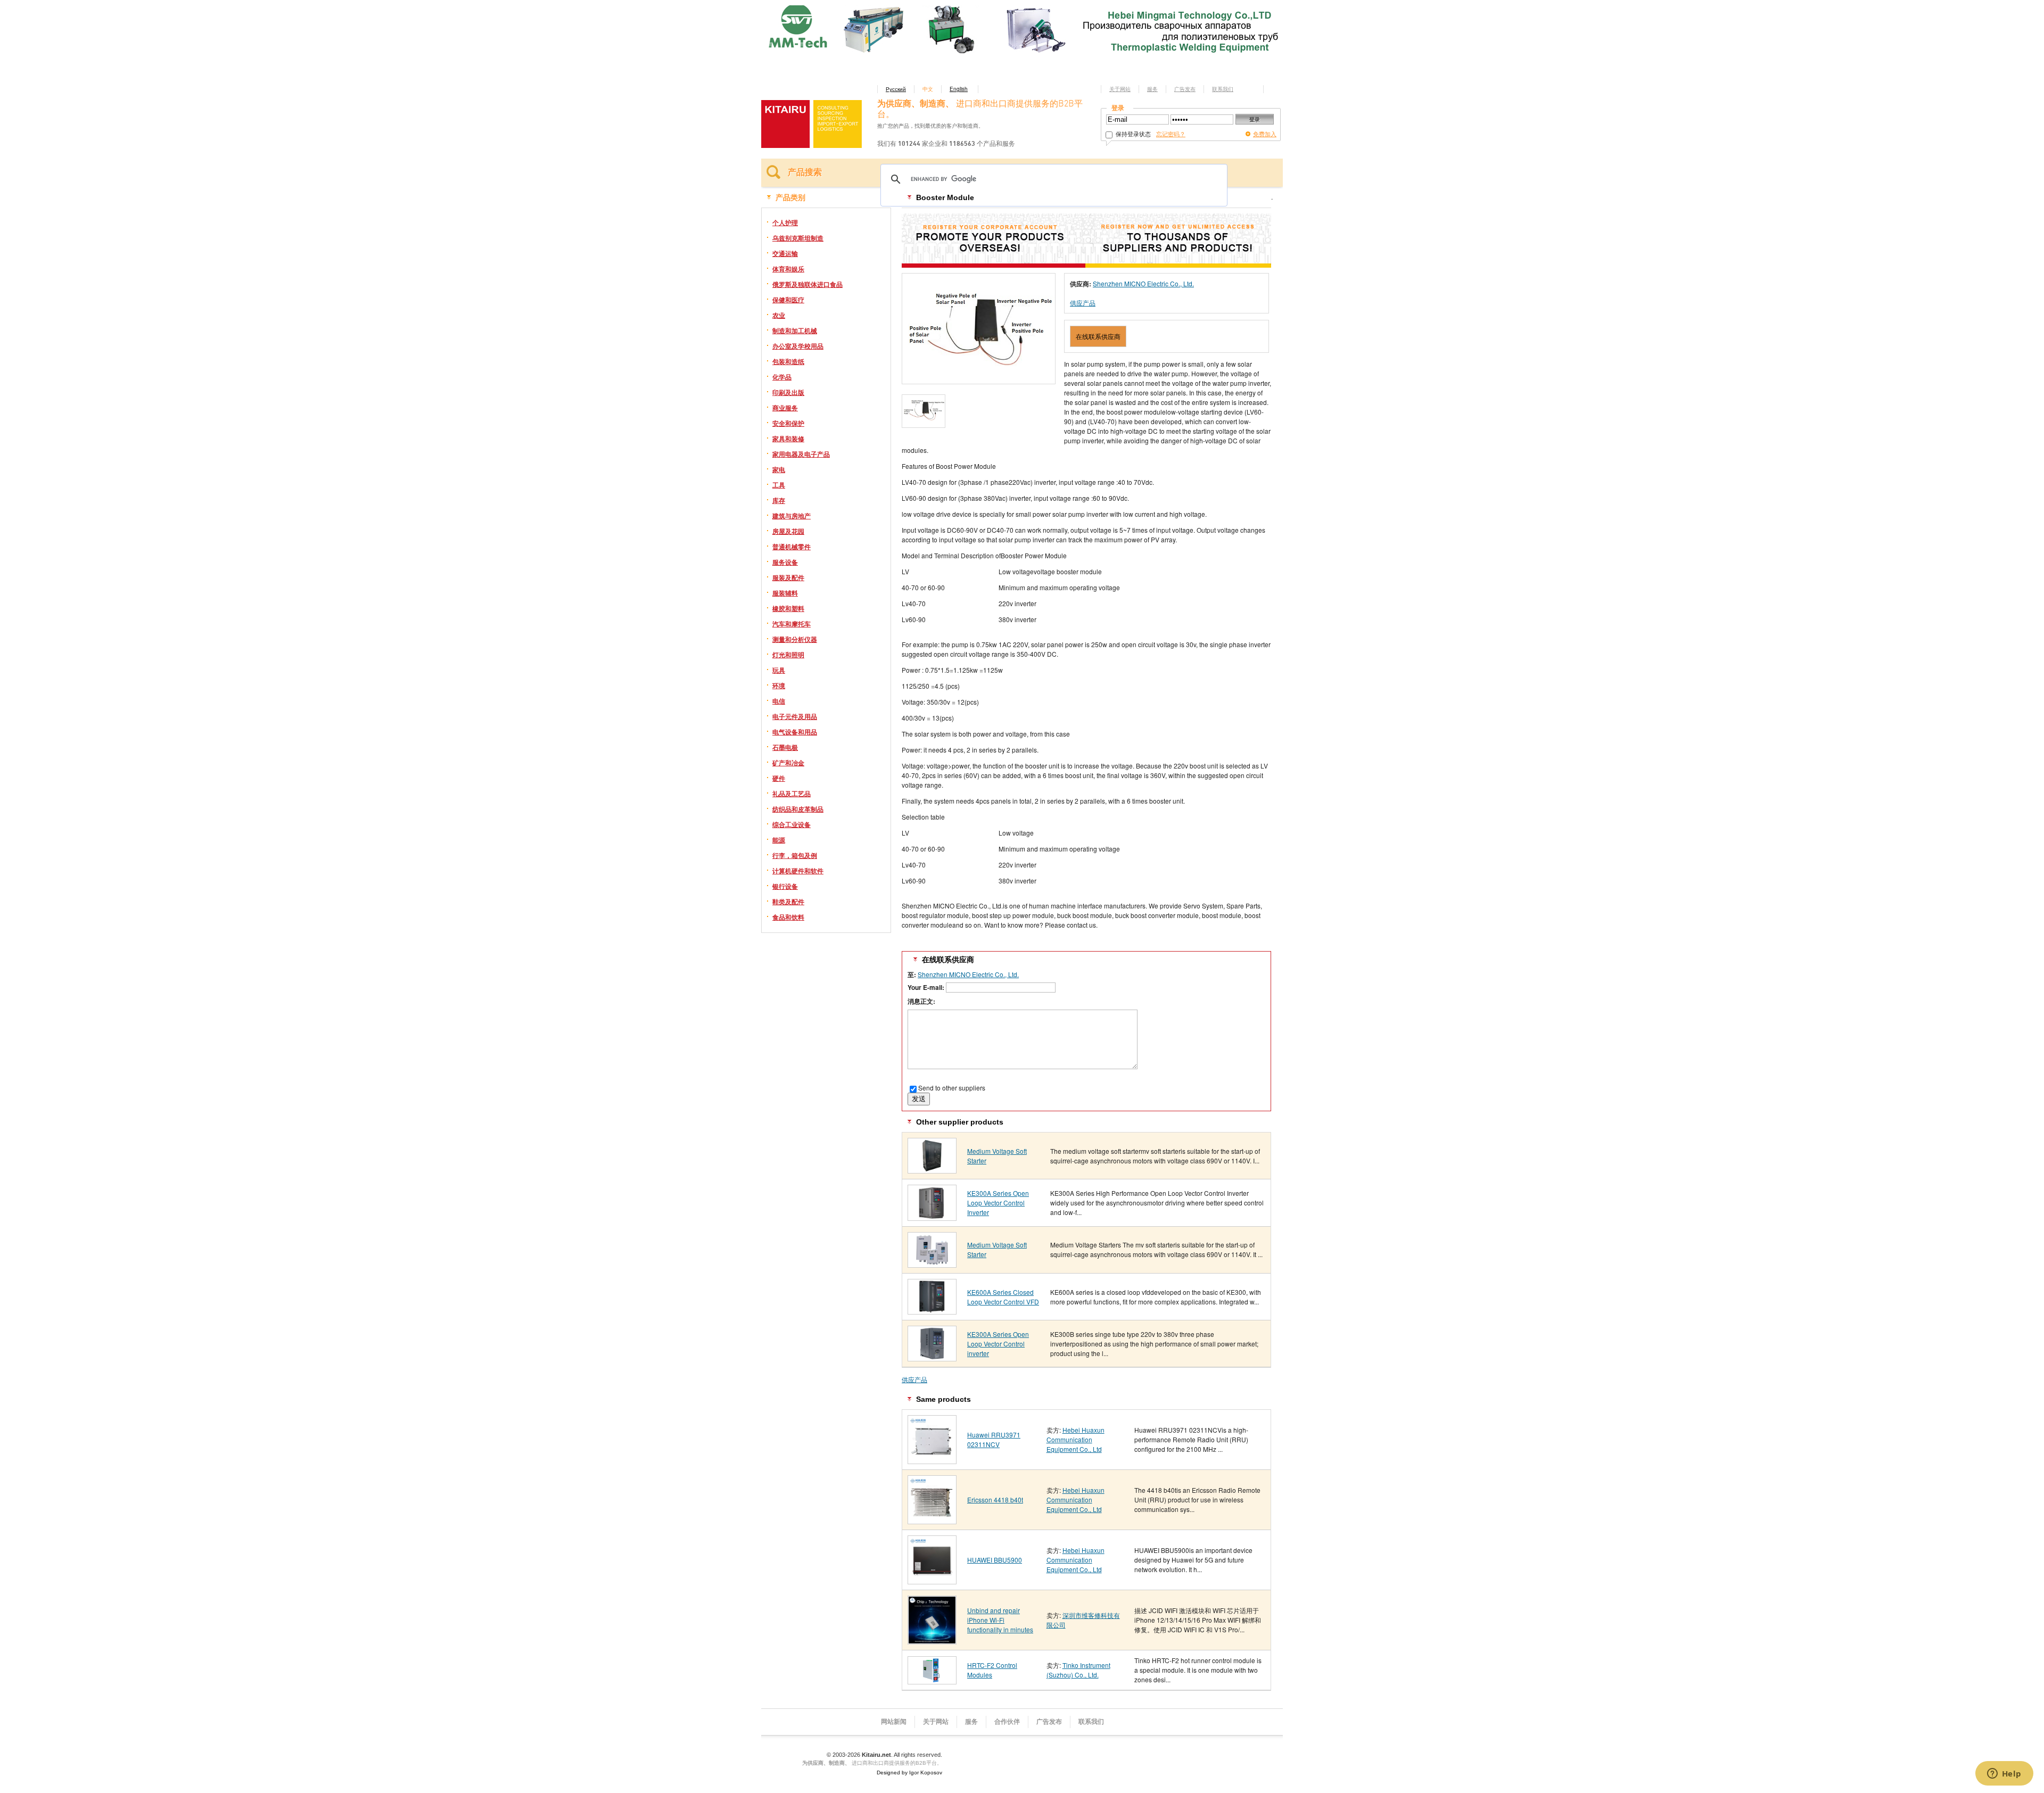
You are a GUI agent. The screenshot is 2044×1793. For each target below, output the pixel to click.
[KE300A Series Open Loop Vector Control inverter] (932, 1357)
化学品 (782, 377)
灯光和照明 (788, 655)
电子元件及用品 (795, 716)
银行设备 (785, 886)
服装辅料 (785, 593)
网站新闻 (894, 1722)
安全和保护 (788, 423)
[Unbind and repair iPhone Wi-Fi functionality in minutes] (932, 1641)
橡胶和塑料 (788, 608)
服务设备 (785, 562)
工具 (779, 485)
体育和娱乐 (788, 269)
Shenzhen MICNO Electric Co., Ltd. (1143, 283)
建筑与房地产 (792, 516)
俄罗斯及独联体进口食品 (807, 284)
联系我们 (1223, 89)
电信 (779, 701)
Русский (896, 89)
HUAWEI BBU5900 (995, 1560)
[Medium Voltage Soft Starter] (932, 1170)
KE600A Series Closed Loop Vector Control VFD (1003, 1297)
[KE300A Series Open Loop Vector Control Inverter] (932, 1217)
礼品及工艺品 (792, 794)
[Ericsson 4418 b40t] (932, 1520)
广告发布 (1185, 89)
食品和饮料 (788, 917)
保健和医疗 (788, 300)
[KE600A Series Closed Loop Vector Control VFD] (932, 1311)
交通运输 (785, 253)
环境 (779, 685)
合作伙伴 (1007, 1722)
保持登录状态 (1132, 134)
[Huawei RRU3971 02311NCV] (932, 1460)
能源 (779, 840)
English (959, 89)
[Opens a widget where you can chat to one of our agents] (2004, 1774)
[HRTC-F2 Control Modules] (932, 1680)
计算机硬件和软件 (798, 871)
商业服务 (785, 408)
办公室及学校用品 (798, 346)
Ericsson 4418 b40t (995, 1499)
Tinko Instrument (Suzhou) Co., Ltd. (1078, 1670)
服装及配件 (788, 577)
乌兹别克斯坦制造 (798, 238)
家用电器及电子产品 (801, 454)
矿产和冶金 (788, 763)
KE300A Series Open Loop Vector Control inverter (998, 1344)
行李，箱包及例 (795, 855)
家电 (779, 469)
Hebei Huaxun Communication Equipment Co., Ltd (1075, 1439)
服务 (1152, 89)
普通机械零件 (792, 547)
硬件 (779, 778)
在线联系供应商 (1098, 336)
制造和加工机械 (795, 330)
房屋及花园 (788, 531)
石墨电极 (785, 747)
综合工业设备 (792, 824)
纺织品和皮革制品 (798, 809)
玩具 (779, 670)
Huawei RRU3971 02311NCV (994, 1439)
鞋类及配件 (788, 902)
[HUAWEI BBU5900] (932, 1580)
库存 (779, 500)
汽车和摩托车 (792, 624)
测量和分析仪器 (795, 639)
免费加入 (1265, 134)
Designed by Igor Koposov (909, 1773)
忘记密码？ (1171, 134)
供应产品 (1083, 303)
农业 (779, 315)
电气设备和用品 (795, 732)
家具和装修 (788, 439)
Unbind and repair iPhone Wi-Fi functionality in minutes (1000, 1620)
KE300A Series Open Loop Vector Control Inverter (998, 1203)
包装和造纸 (788, 361)
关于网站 (1120, 89)
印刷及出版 (788, 392)
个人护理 (785, 222)
